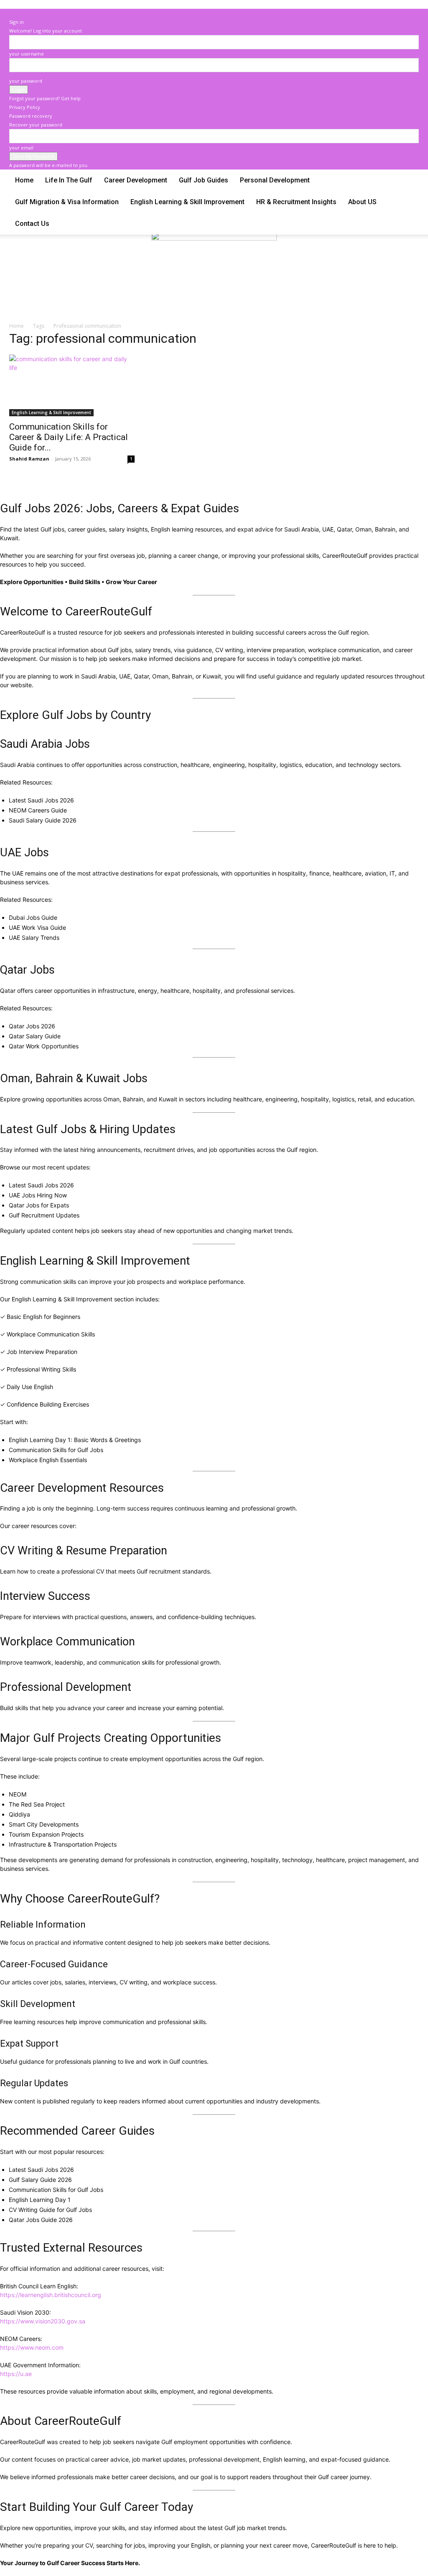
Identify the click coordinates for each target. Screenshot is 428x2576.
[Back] (11, 13)
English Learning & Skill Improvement (187, 202)
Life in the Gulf (69, 180)
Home (24, 180)
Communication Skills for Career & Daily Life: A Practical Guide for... (69, 437)
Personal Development (275, 180)
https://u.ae (16, 2374)
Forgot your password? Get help (45, 98)
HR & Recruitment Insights (296, 202)
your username (27, 54)
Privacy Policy (25, 107)
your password (26, 81)
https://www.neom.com (32, 2347)
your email (21, 148)
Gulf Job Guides (204, 180)
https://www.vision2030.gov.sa (43, 2321)
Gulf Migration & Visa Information (67, 202)
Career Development (136, 180)
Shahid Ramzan (29, 459)
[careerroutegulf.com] (214, 274)
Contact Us (32, 224)
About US (362, 202)
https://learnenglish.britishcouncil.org (51, 2295)
